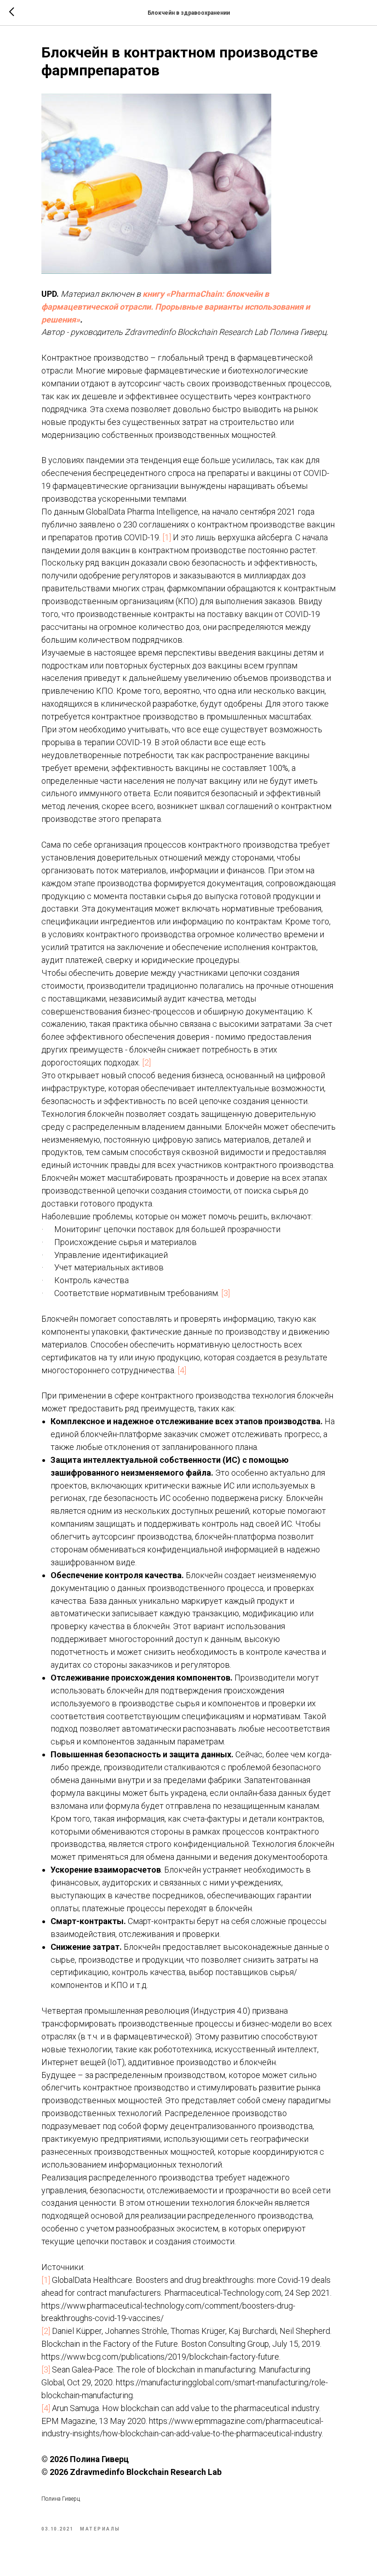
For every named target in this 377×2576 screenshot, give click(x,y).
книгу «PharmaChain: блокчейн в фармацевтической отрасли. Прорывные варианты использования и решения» (176, 307)
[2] (146, 1062)
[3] (226, 1293)
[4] (181, 1370)
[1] (166, 537)
